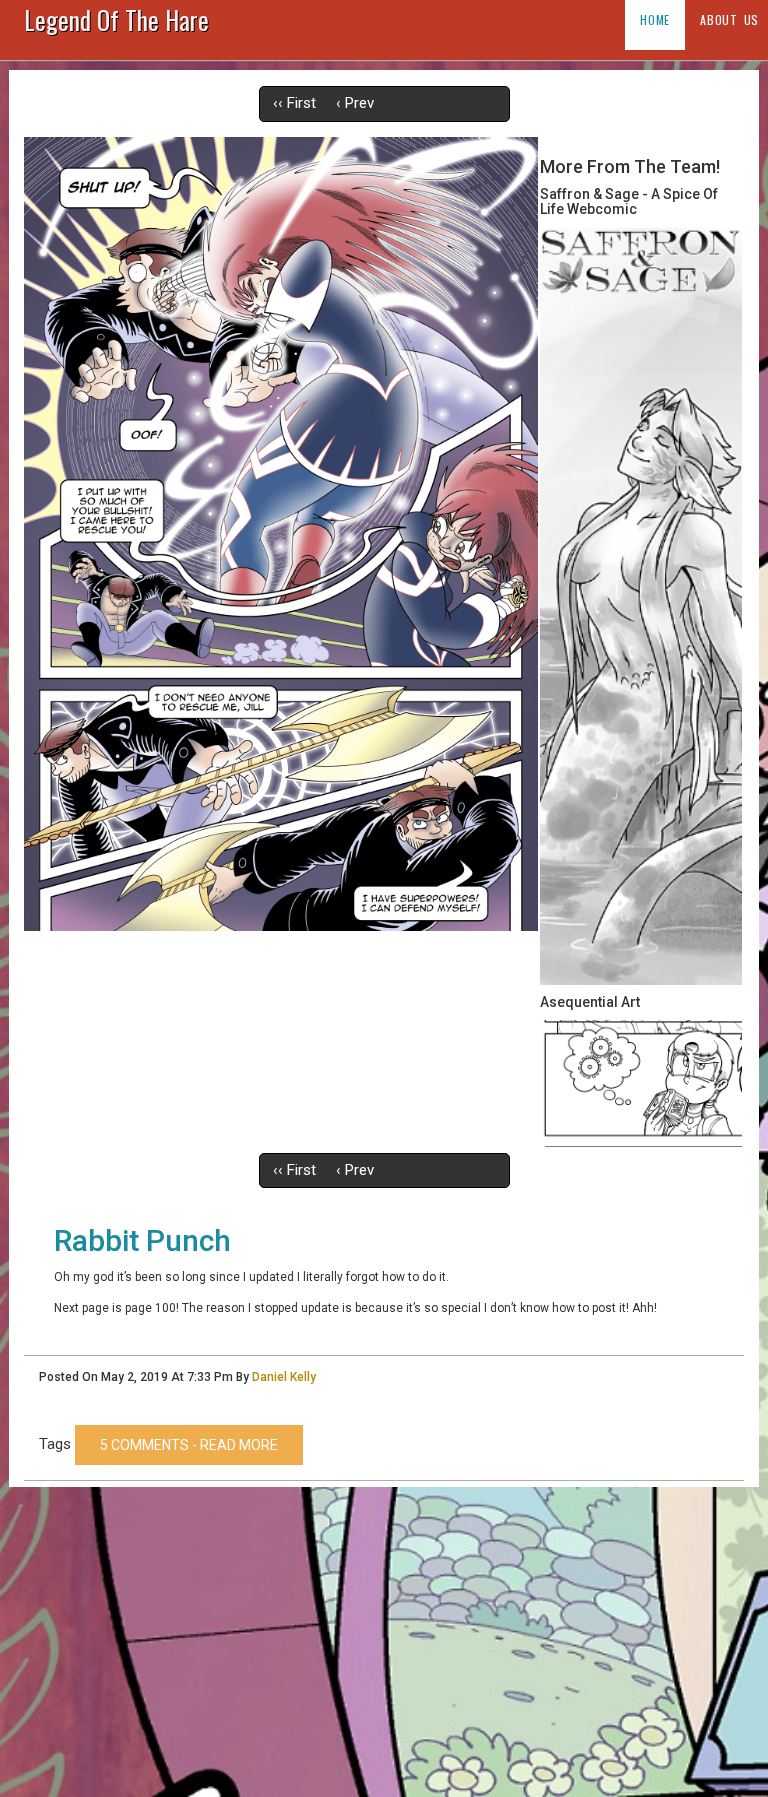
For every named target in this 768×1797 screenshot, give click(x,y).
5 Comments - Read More (189, 1445)
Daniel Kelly (284, 1377)
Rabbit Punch (142, 1240)
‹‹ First (294, 103)
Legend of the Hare (116, 24)
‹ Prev (355, 103)
